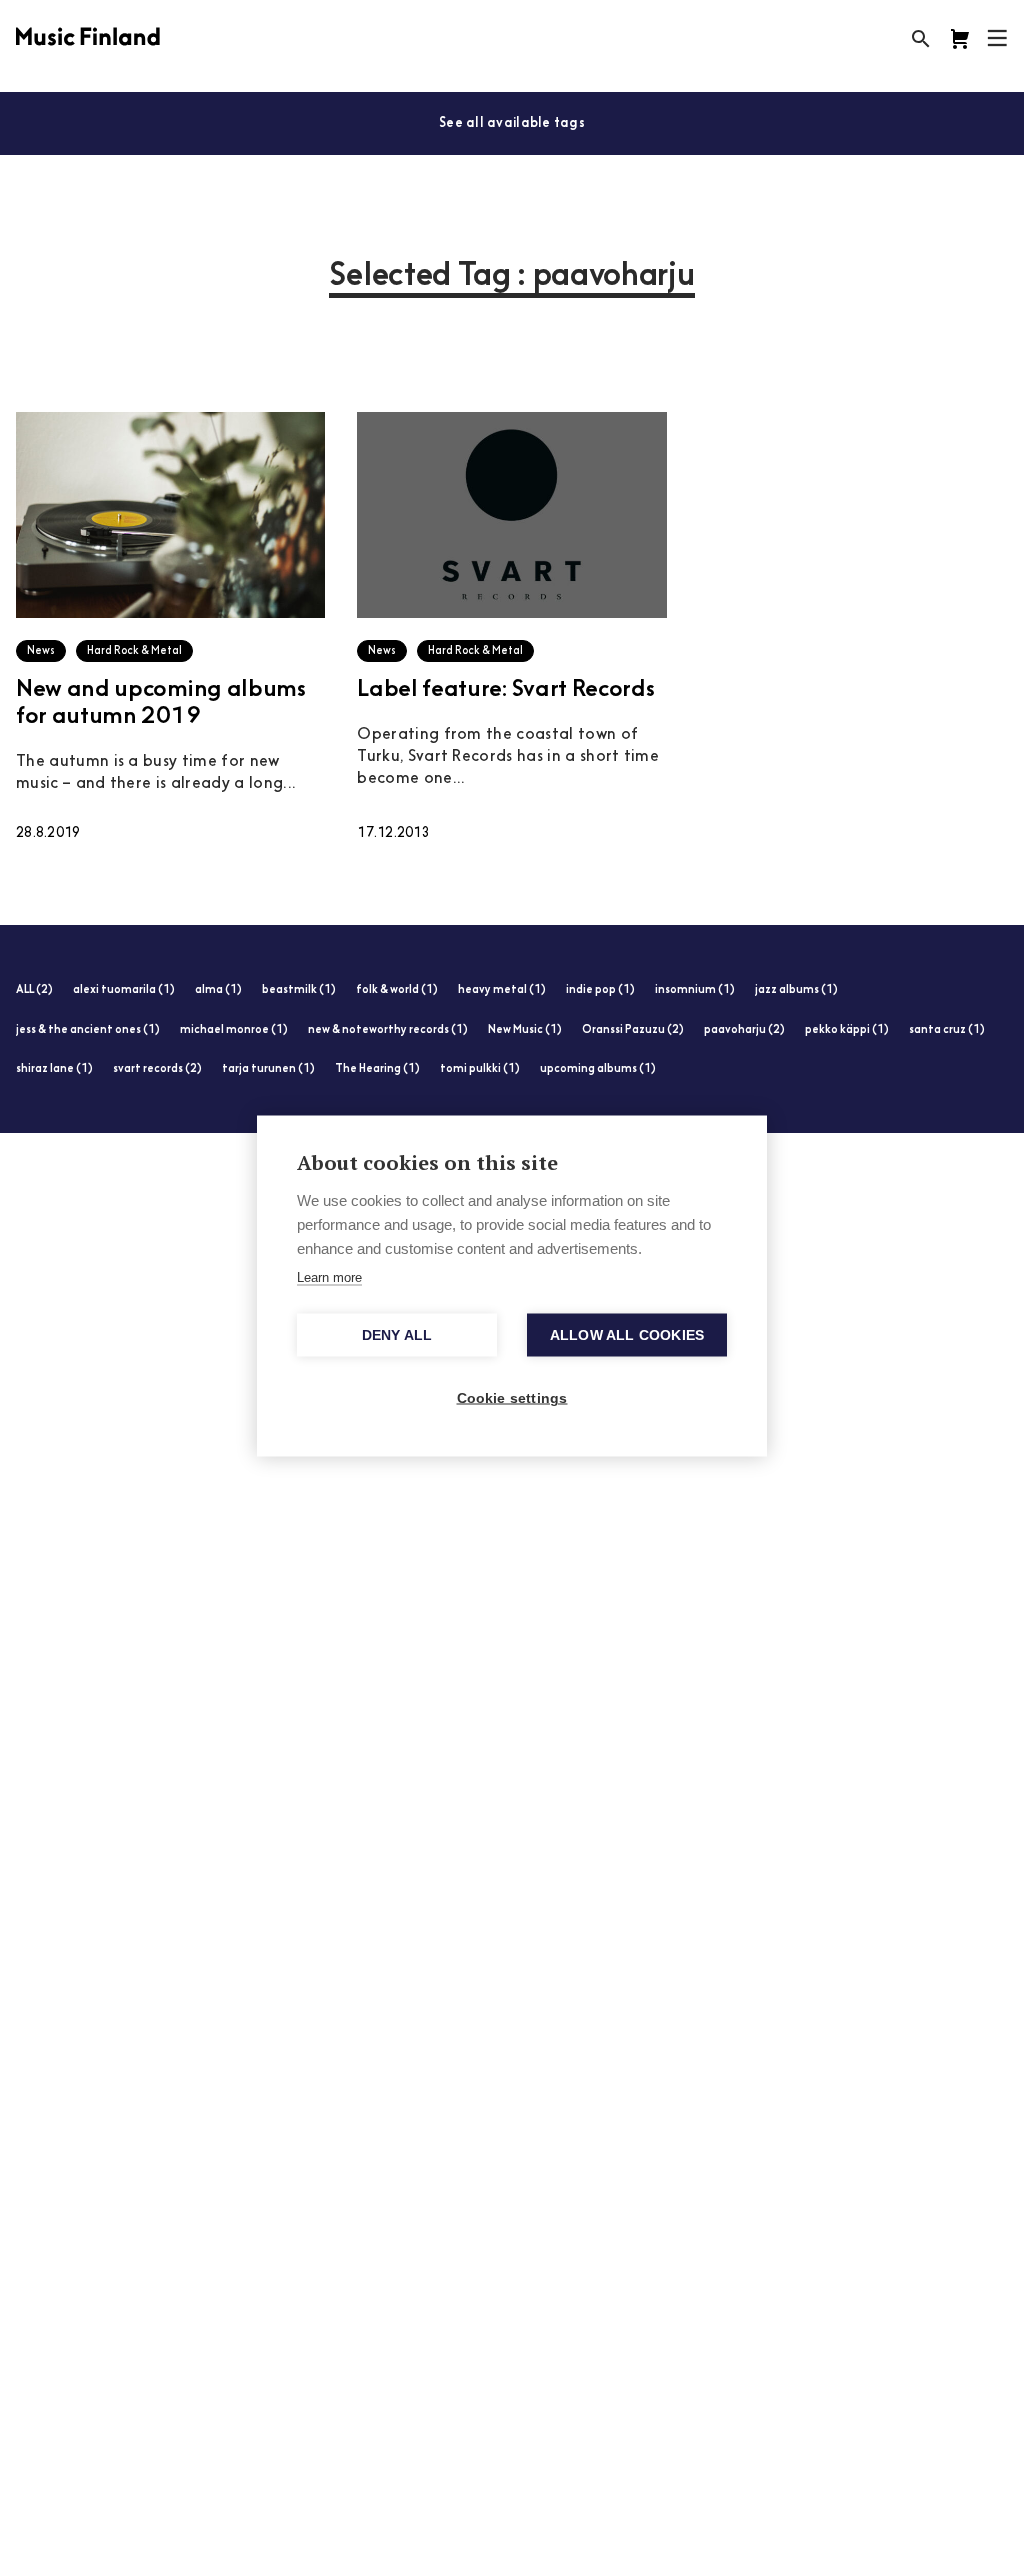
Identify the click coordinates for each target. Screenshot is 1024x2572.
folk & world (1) (397, 990)
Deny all (397, 1335)
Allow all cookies (627, 1335)
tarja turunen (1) (268, 1069)
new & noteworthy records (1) (388, 1030)
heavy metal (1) (502, 990)
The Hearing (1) (377, 1069)
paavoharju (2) (744, 1030)
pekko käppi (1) (847, 1030)
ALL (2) (34, 990)
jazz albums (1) (796, 990)
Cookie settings (512, 1398)
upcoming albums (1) (598, 1069)
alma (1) (218, 990)
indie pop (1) (600, 990)
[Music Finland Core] (960, 39)
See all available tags (512, 123)
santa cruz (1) (947, 1030)
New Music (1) (525, 1030)
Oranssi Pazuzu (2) (633, 1030)
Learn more (329, 1277)
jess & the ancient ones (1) (88, 1030)
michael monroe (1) (234, 1030)
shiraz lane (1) (54, 1069)
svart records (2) (157, 1069)
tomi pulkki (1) (480, 1069)
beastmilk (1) (299, 990)
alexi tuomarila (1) (124, 990)
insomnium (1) (695, 990)
